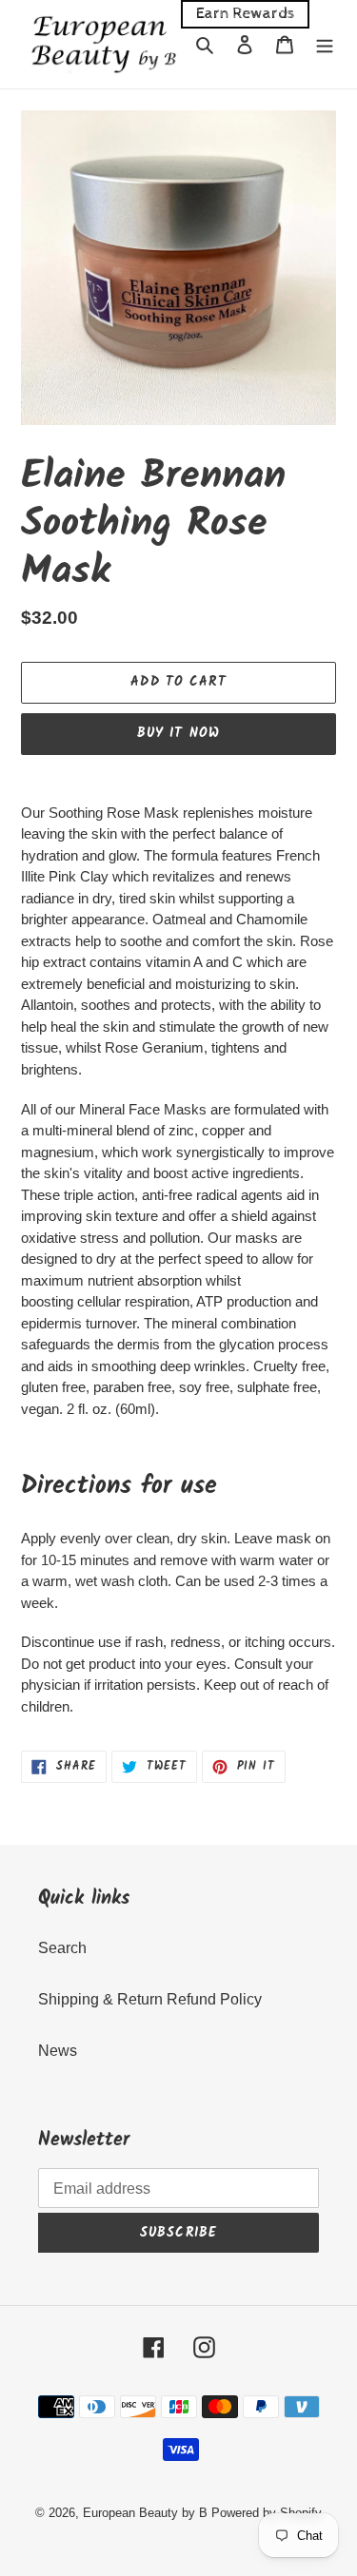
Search (62, 1948)
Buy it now (178, 733)
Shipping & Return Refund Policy (150, 1999)
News (58, 2051)
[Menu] (325, 44)
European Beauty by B (145, 2513)
